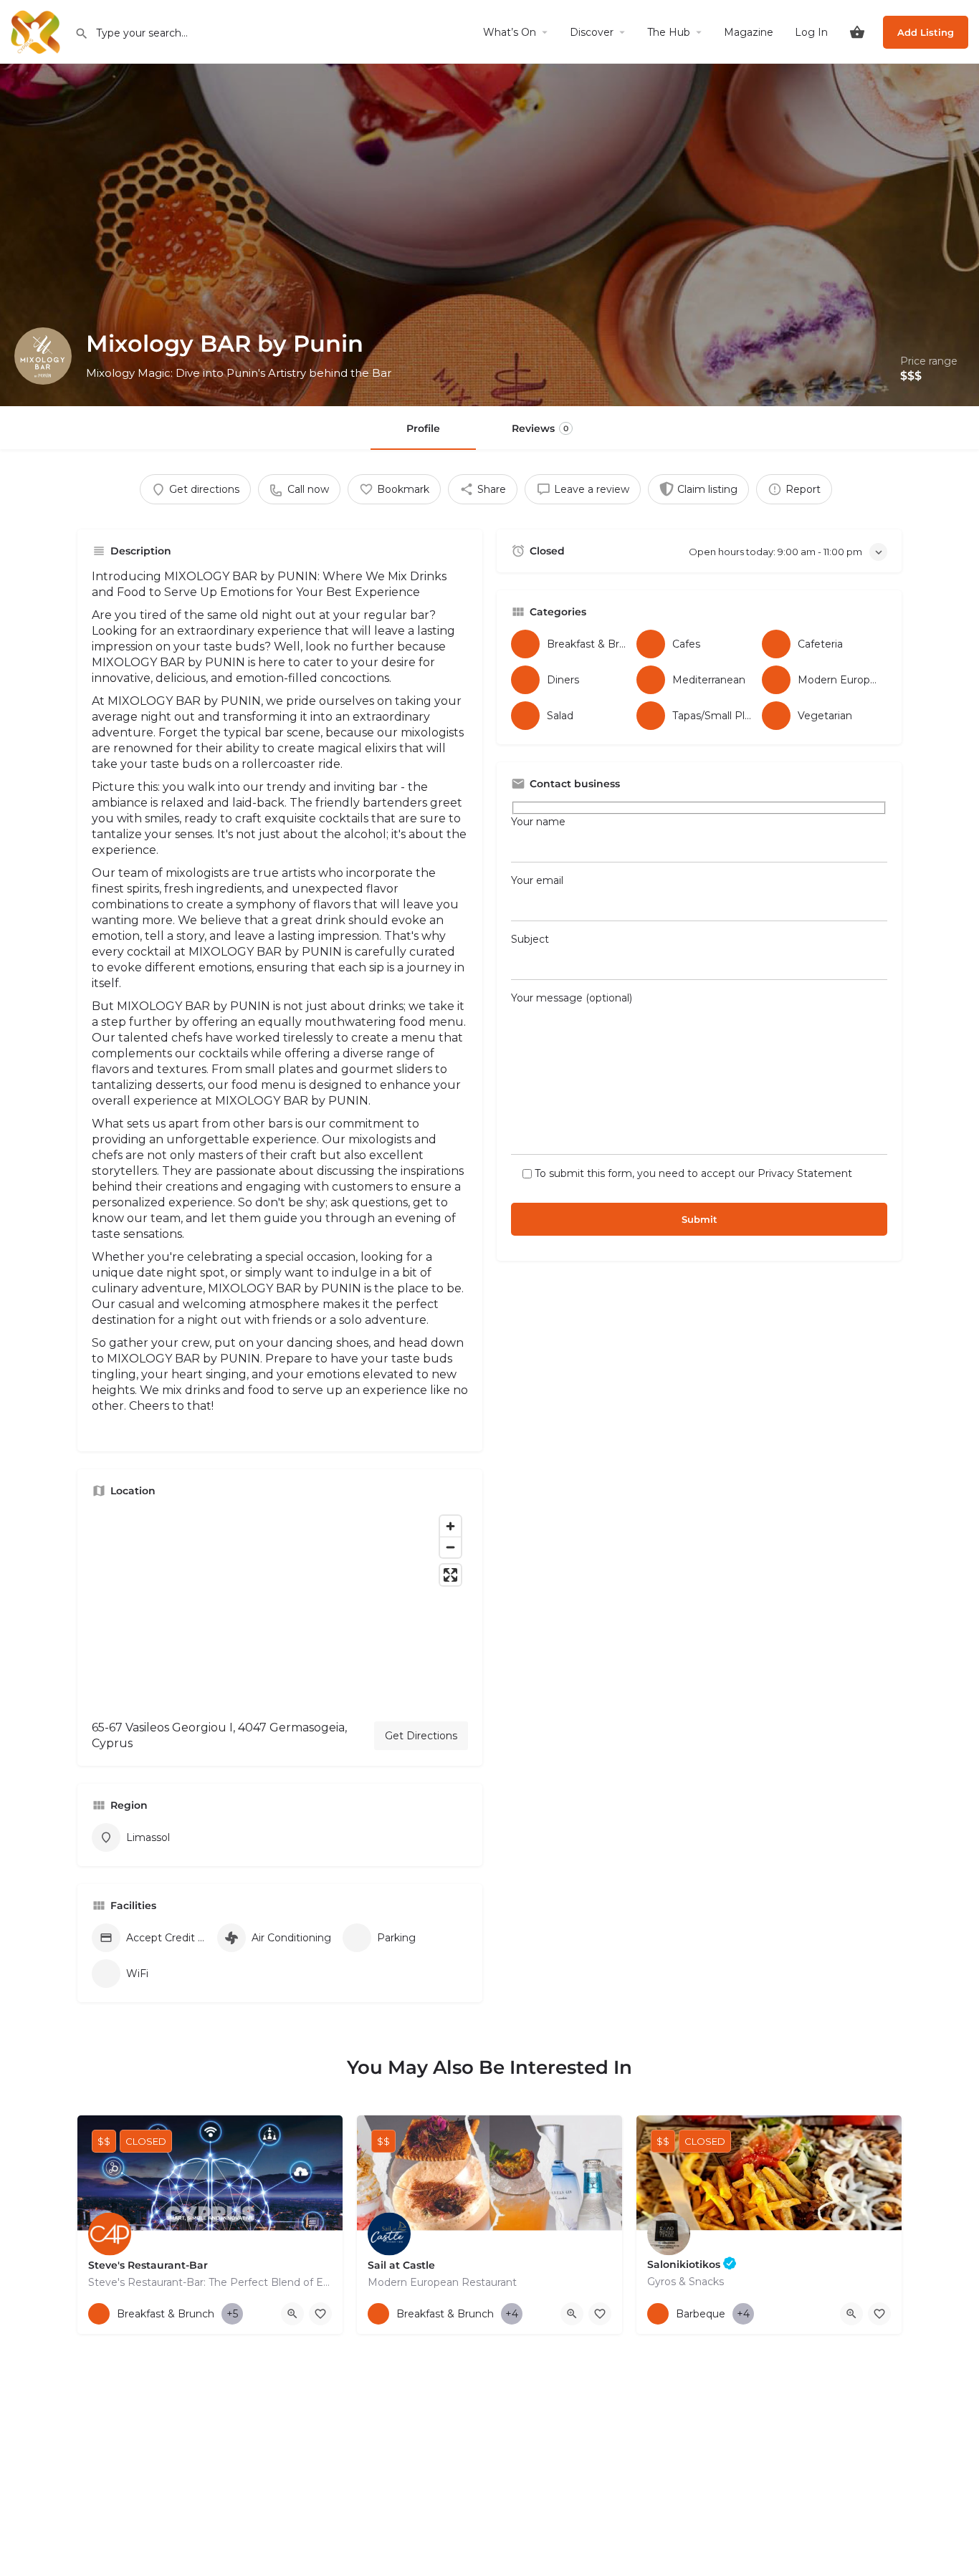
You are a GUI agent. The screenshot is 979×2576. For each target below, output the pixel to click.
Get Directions (421, 1736)
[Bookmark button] (320, 2314)
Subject (530, 939)
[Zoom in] (450, 1526)
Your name (538, 822)
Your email (537, 880)
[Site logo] (37, 31)
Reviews (540, 428)
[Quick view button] (292, 2314)
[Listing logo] (43, 356)
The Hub (669, 32)
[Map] (280, 1609)
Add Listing (926, 32)
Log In (811, 32)
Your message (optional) (572, 998)
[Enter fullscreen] (450, 1575)
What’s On (510, 32)
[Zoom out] (450, 1547)
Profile (423, 428)
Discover (592, 32)
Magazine (749, 32)
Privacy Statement (805, 1173)
